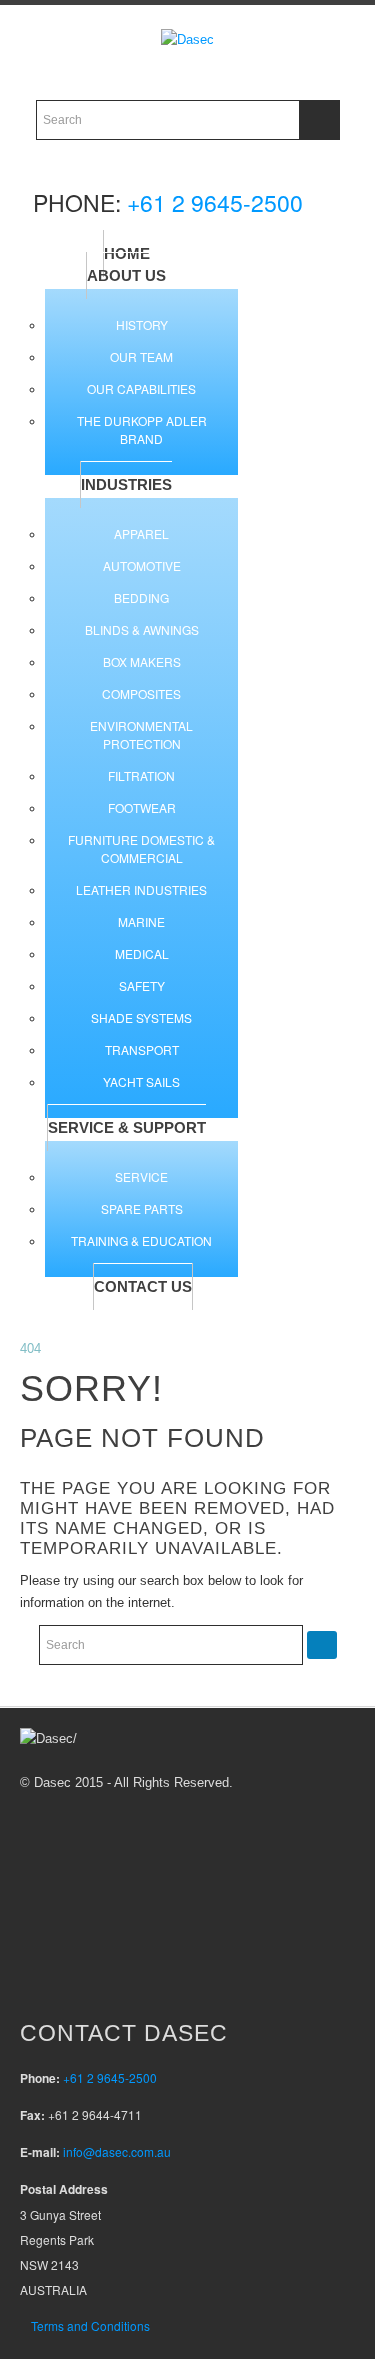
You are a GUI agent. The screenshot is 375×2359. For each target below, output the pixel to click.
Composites (141, 693)
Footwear (142, 807)
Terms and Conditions (90, 2325)
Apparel (141, 533)
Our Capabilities (141, 388)
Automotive (142, 565)
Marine (141, 921)
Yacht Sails (141, 1081)
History (142, 324)
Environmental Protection (141, 734)
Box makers (142, 661)
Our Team (141, 356)
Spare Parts (142, 1208)
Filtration (141, 775)
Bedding (141, 597)
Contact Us (143, 1286)
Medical (142, 953)
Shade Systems (141, 1017)
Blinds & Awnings (142, 629)
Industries (126, 484)
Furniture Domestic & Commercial (141, 848)
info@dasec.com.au (117, 2151)
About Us (126, 275)
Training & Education (141, 1240)
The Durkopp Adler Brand (142, 429)
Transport (142, 1049)
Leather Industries (141, 889)
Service (141, 1176)
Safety (142, 985)
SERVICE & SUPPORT (127, 1127)
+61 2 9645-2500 (215, 202)
